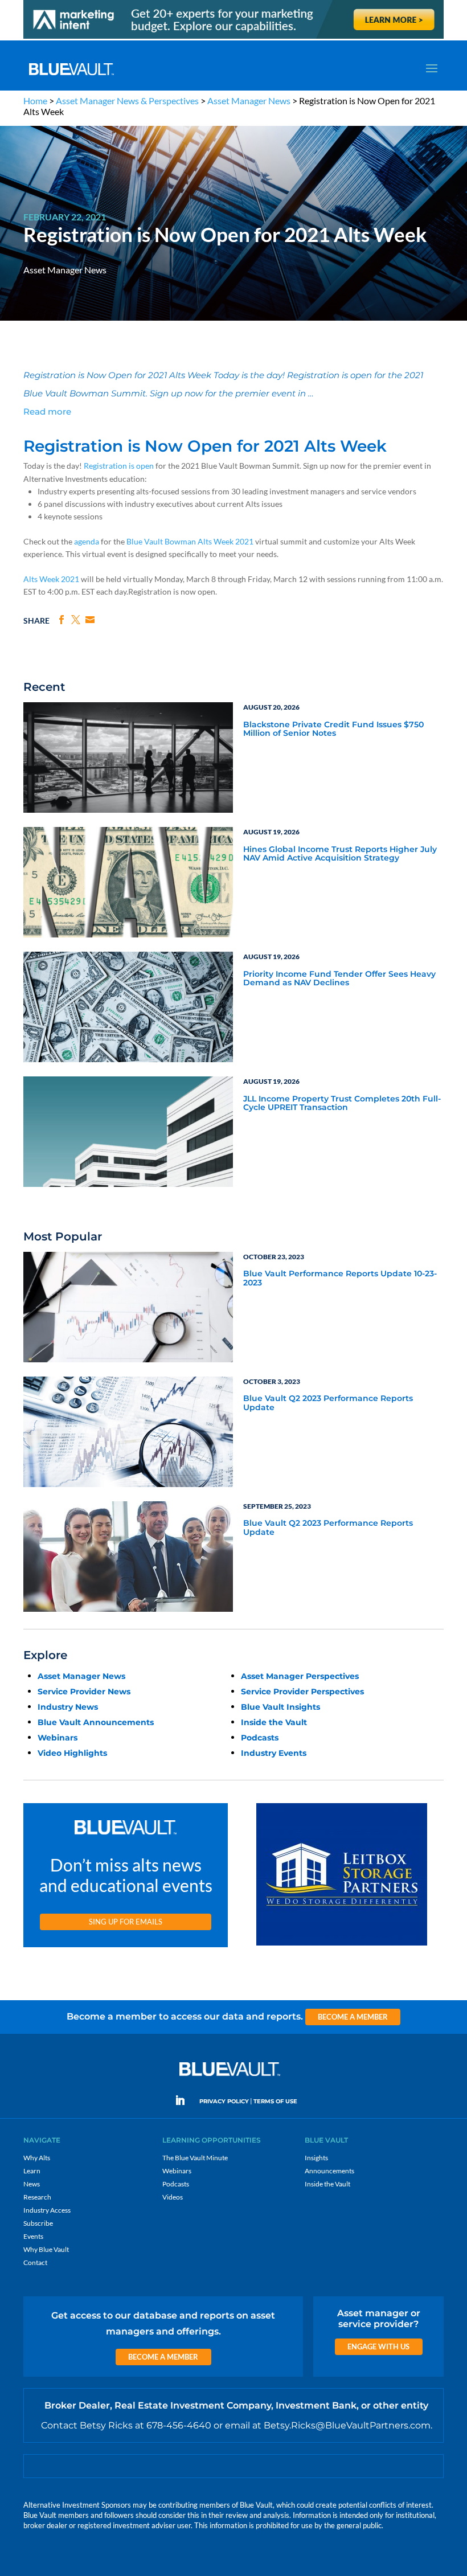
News (32, 2184)
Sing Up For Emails (126, 1922)
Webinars (58, 1738)
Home (35, 101)
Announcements (329, 2171)
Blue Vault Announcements (96, 1722)
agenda (87, 541)
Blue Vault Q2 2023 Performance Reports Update (328, 1403)
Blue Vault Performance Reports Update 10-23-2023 (340, 1278)
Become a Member (353, 2017)
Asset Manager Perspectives (300, 1676)
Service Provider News (84, 1692)
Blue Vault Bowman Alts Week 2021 (190, 541)
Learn (32, 2171)
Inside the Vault (274, 1722)
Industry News (68, 1707)
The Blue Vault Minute (195, 2158)
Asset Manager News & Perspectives (127, 101)
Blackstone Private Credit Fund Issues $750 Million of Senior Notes (333, 729)
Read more (47, 411)
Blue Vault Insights (280, 1707)
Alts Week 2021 (51, 579)
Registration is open (119, 466)
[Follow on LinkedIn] (185, 2100)
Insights (316, 2158)
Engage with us (378, 2346)
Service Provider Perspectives (302, 1692)
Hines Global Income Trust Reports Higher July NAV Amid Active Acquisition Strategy (340, 854)
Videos (173, 2197)
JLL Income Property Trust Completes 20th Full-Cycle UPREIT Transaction (342, 1103)
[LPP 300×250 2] (342, 1946)
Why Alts (37, 2158)
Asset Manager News (249, 101)
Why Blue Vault (46, 2249)
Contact (35, 2262)
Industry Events (274, 1753)
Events (33, 2236)
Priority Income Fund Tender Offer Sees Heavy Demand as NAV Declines (339, 979)
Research (37, 2197)
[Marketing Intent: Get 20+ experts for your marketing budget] (233, 38)
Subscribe (38, 2223)
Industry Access (47, 2210)
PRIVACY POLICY (224, 2101)
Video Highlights (72, 1753)
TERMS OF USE (275, 2101)
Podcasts (260, 1738)
